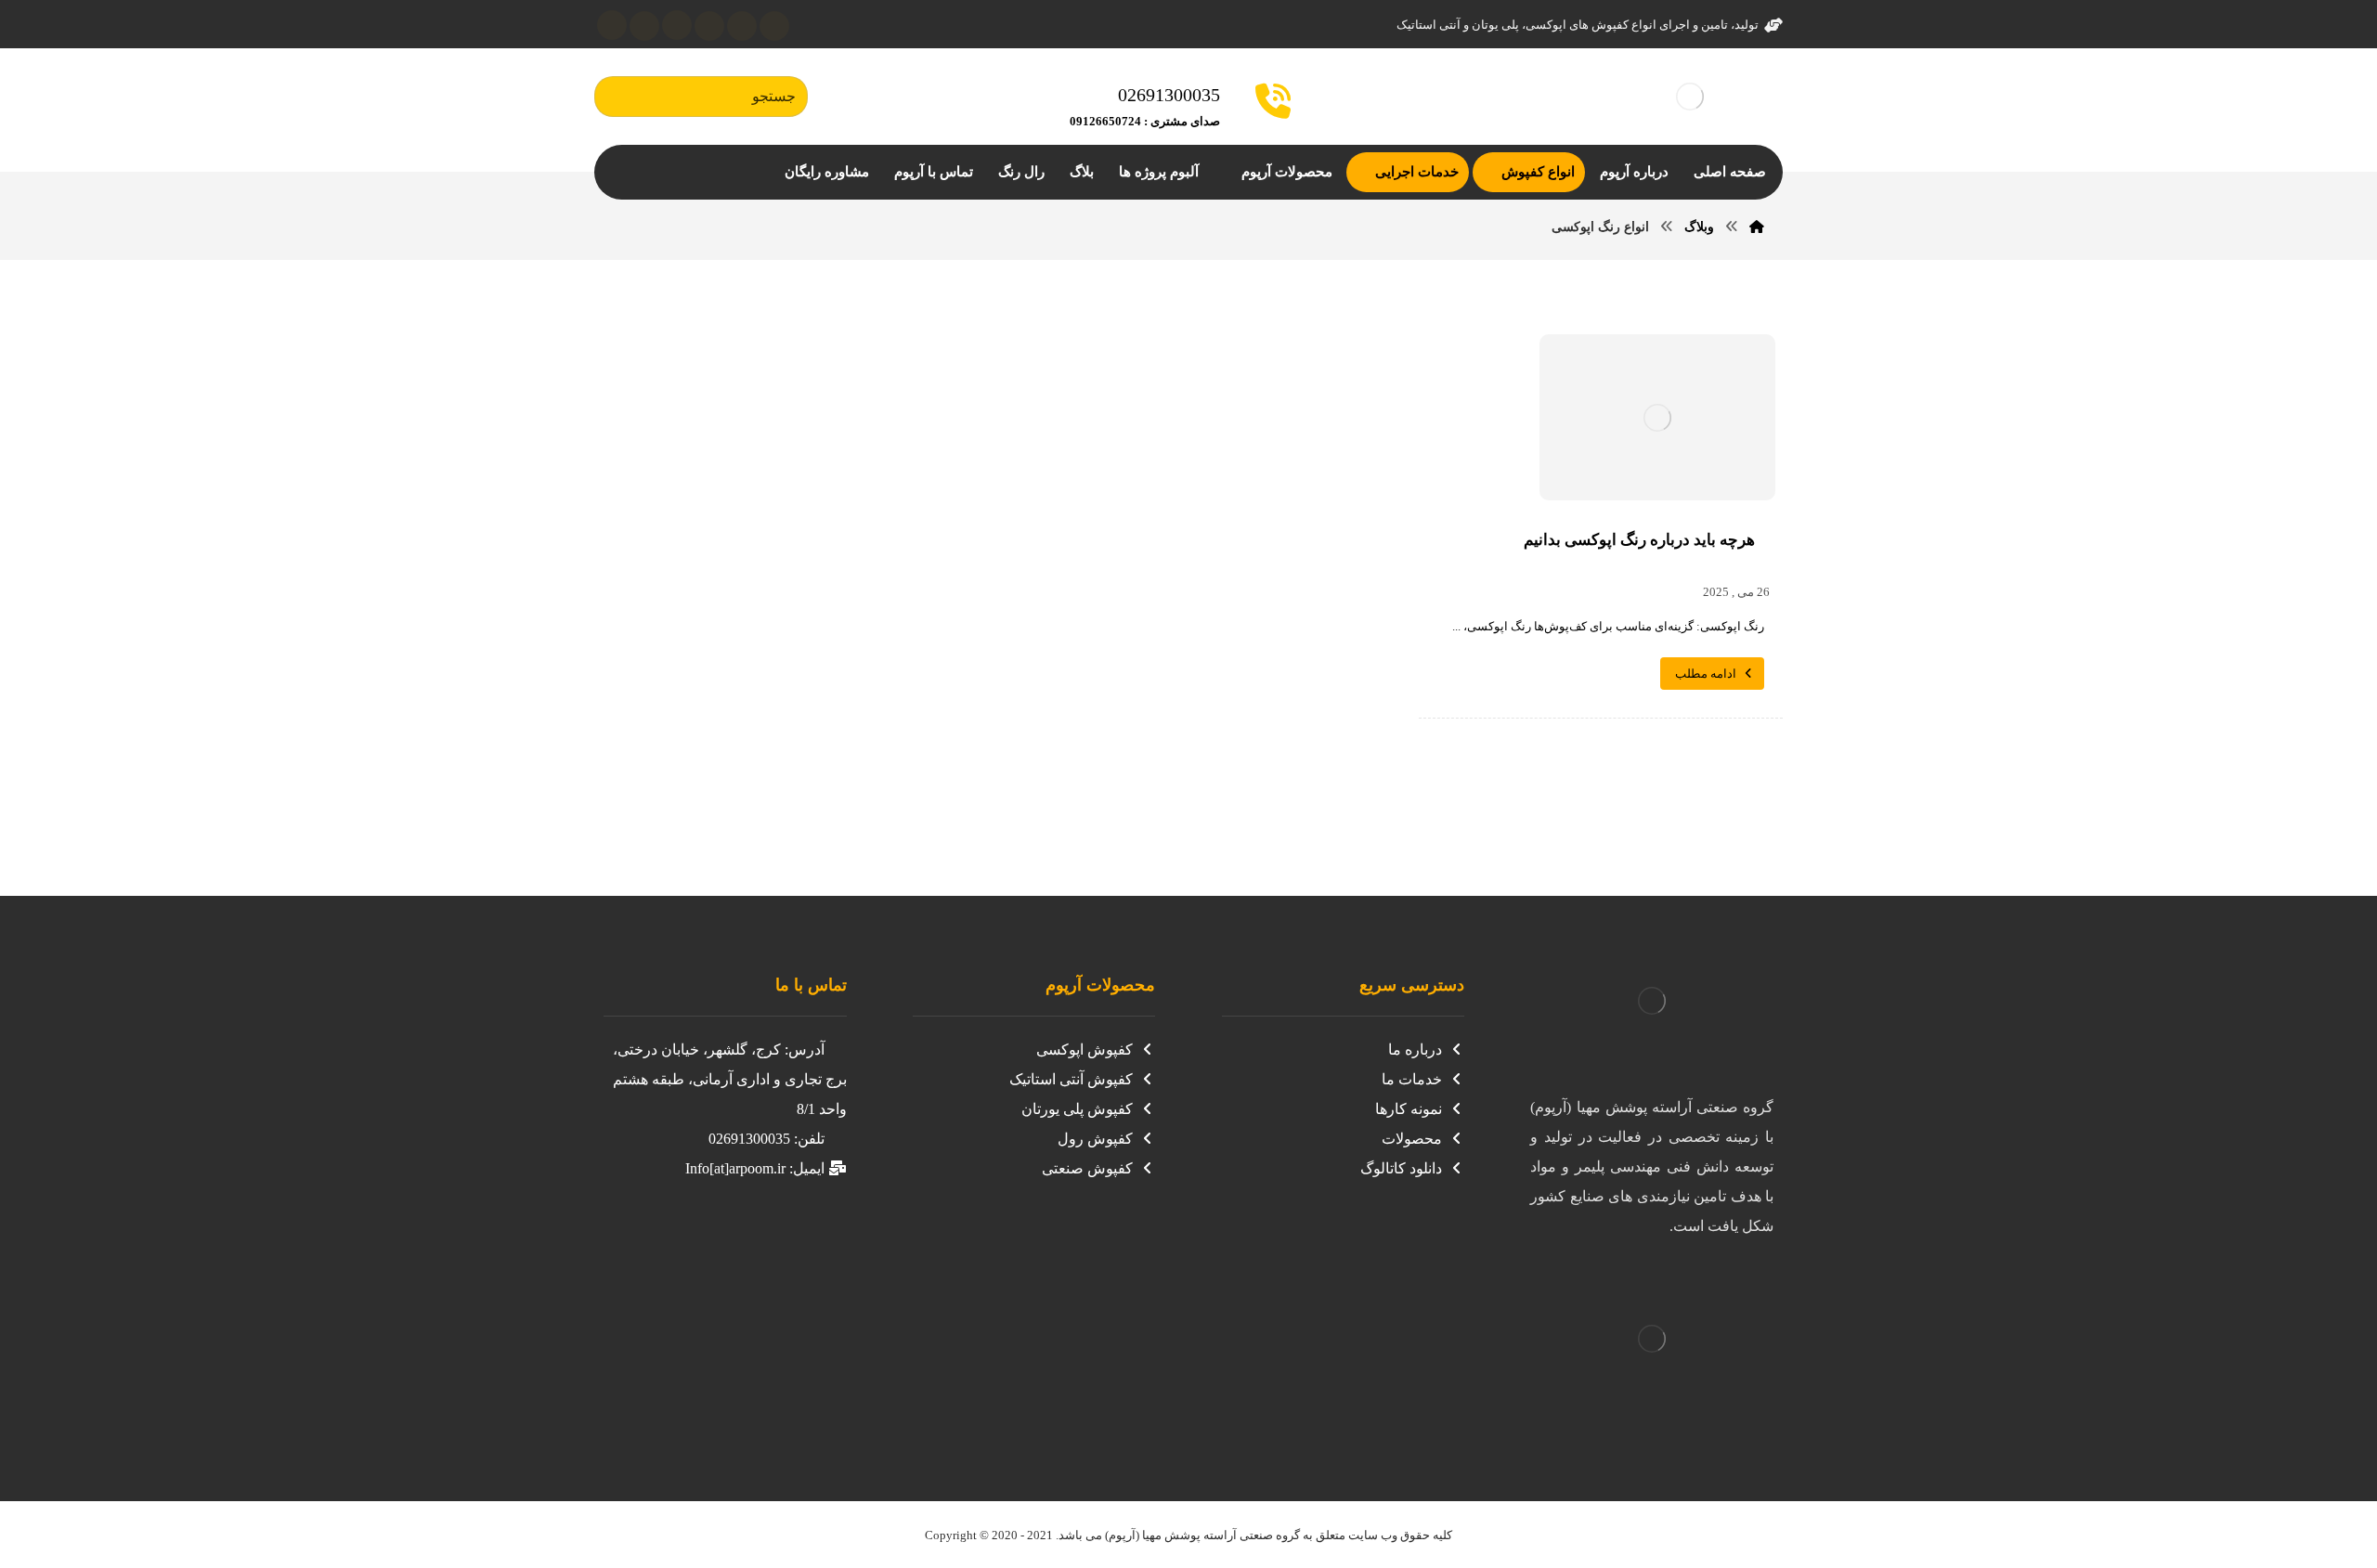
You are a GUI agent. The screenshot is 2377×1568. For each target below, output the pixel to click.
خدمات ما (1412, 1079)
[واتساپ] (612, 25)
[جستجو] (617, 97)
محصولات (1412, 1139)
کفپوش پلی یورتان (1077, 1109)
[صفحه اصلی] (1757, 227)
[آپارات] (677, 25)
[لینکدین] (709, 26)
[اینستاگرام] (742, 26)
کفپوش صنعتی (1087, 1168)
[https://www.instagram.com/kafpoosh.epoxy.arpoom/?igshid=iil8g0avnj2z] (808, 1239)
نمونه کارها (1409, 1109)
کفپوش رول (1095, 1139)
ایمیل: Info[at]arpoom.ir (755, 1168)
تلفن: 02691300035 (766, 1139)
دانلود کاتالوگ (1401, 1168)
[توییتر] (771, 1239)
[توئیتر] (774, 26)
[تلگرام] (644, 26)
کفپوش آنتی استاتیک (1071, 1079)
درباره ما (1415, 1050)
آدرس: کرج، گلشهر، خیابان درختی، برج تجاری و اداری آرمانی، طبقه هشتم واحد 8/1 (730, 1079)
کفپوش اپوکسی (1085, 1050)
